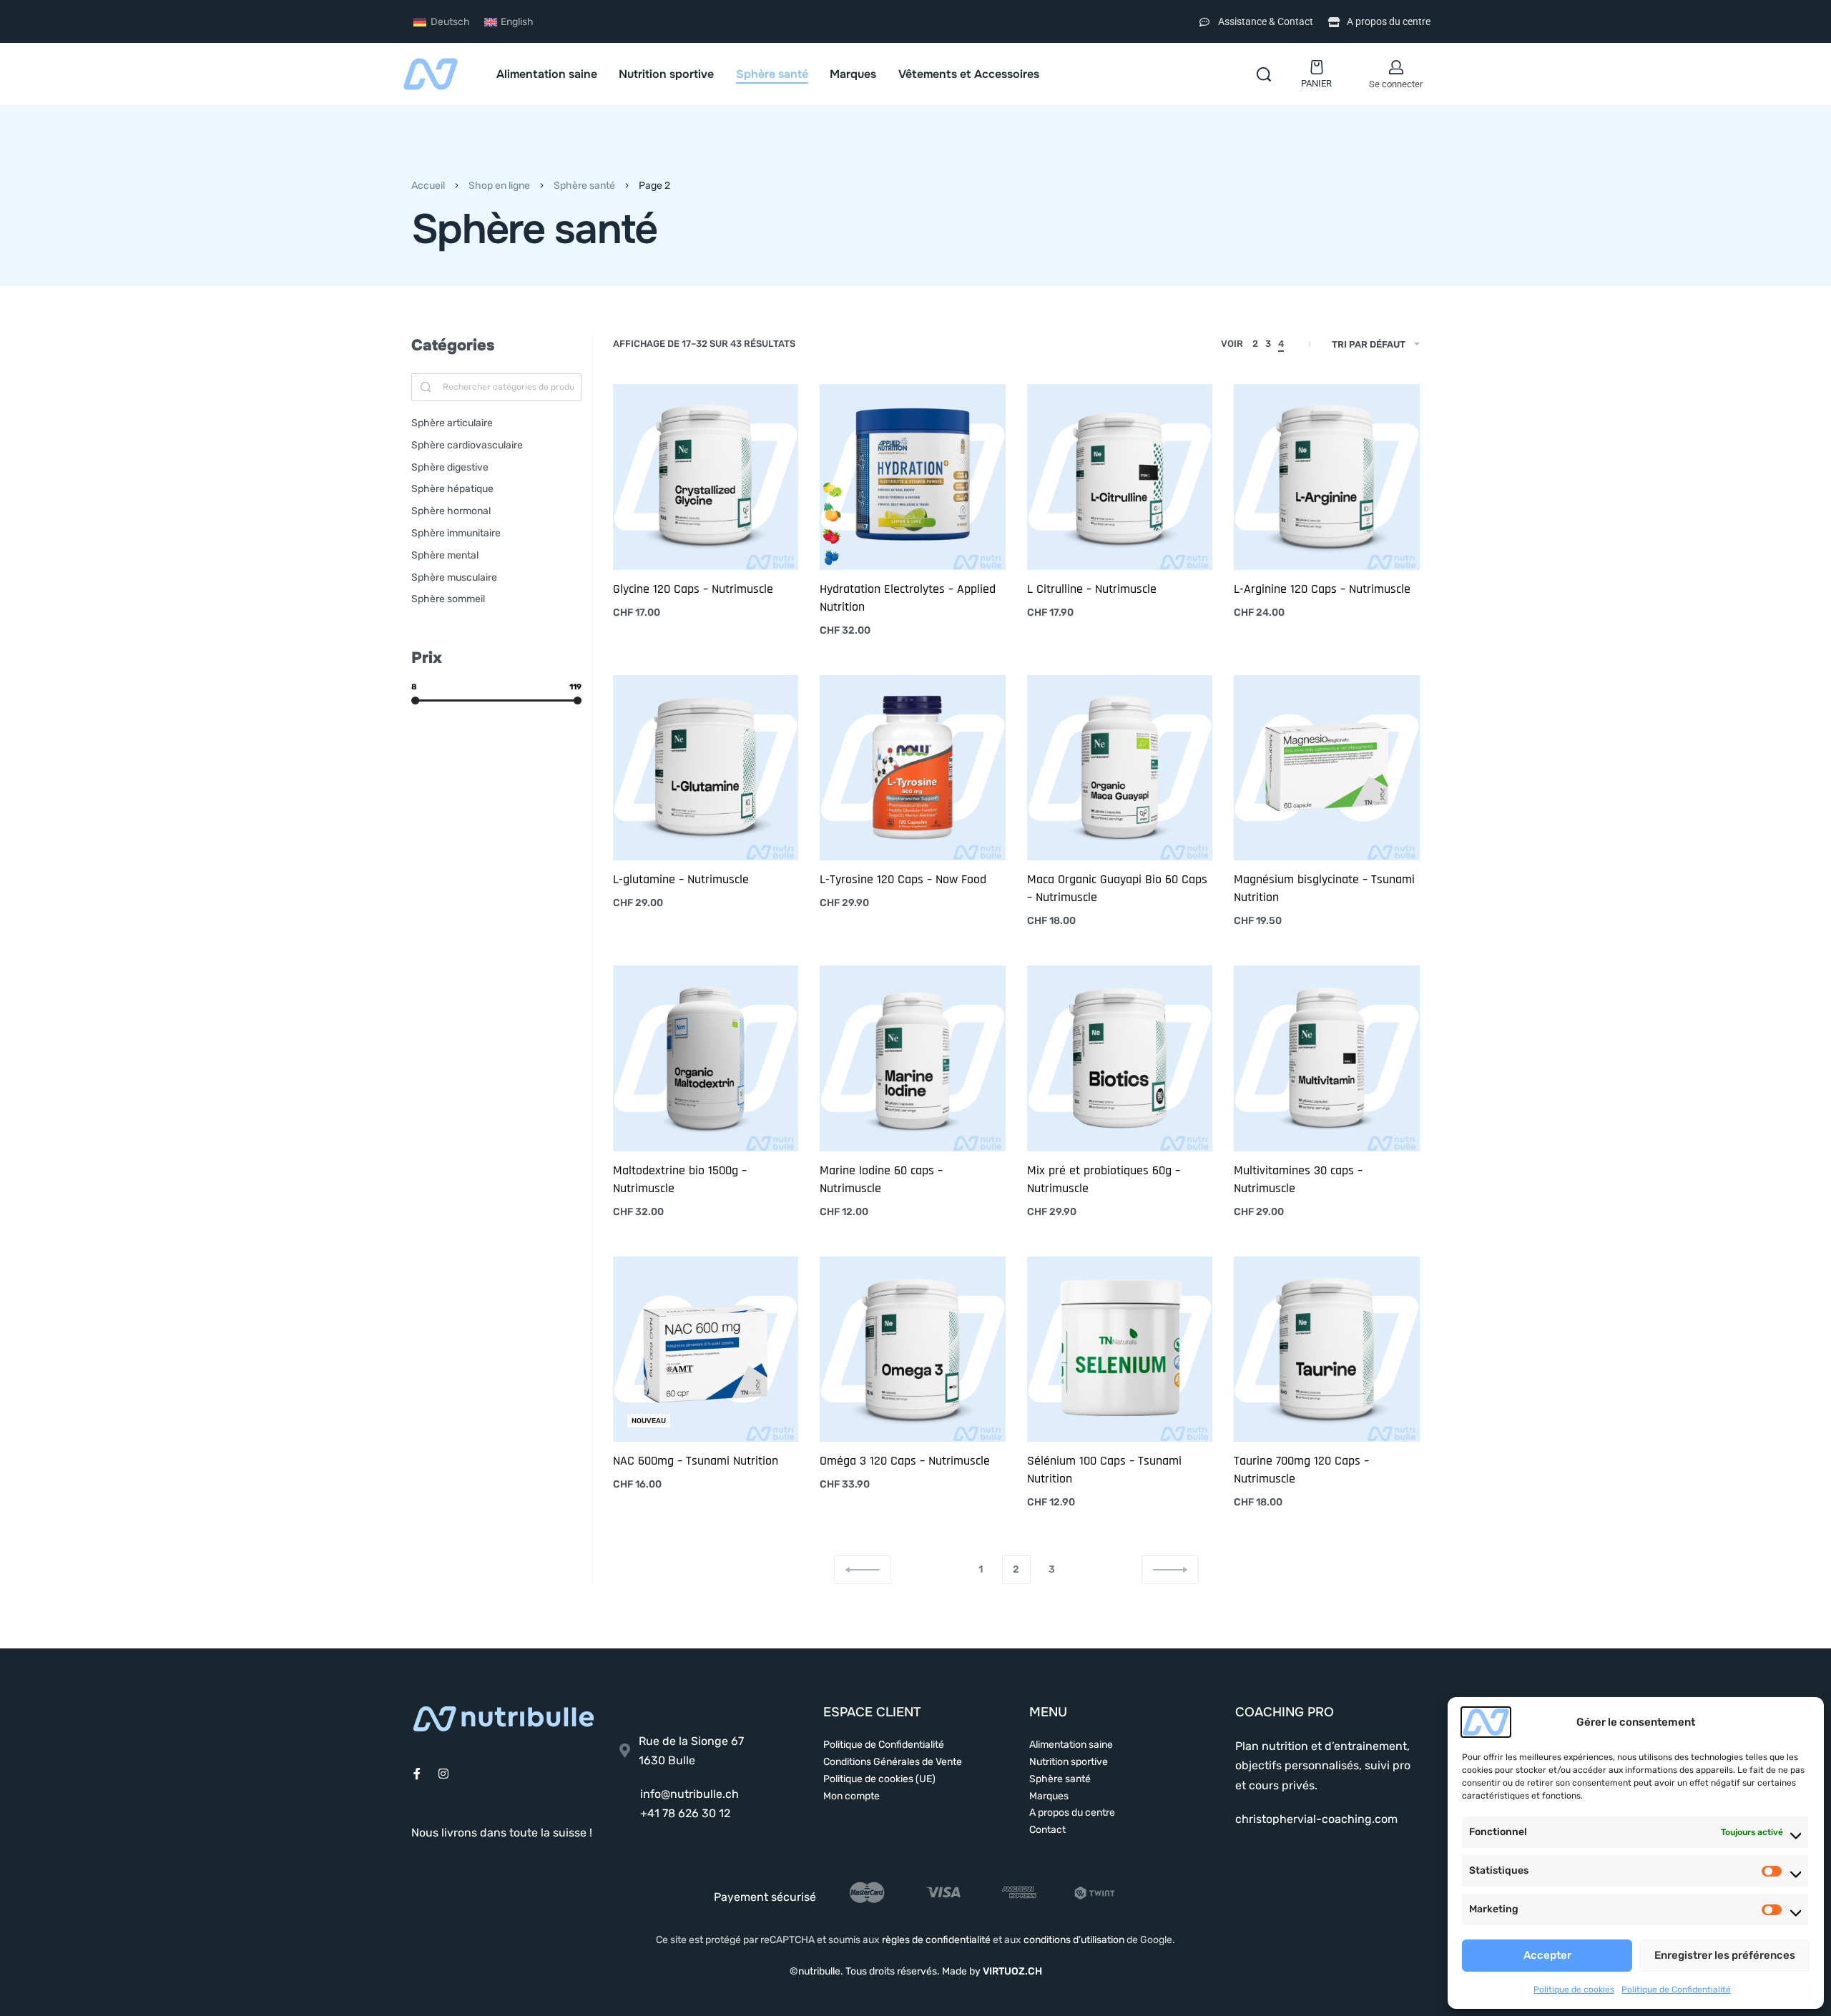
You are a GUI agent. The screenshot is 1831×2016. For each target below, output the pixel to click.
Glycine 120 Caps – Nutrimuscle (693, 589)
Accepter (1547, 1955)
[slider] (415, 700)
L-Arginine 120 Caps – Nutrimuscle (1322, 589)
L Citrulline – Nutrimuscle (1092, 589)
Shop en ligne (499, 186)
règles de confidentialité (936, 1940)
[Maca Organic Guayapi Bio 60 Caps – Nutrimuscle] (1120, 768)
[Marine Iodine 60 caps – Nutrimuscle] (913, 1058)
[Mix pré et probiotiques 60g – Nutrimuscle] (1120, 1058)
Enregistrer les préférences (1725, 1955)
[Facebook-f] (417, 1774)
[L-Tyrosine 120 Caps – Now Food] (913, 768)
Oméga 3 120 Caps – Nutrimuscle (905, 1461)
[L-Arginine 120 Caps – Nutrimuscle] (1327, 477)
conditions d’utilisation (1074, 1940)
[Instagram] (443, 1774)
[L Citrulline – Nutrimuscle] (1120, 477)
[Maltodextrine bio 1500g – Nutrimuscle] (706, 1058)
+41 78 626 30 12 (685, 1813)
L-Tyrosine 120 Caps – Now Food (903, 879)
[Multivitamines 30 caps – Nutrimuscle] (1327, 1058)
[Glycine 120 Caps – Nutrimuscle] (706, 477)
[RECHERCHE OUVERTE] (1264, 74)
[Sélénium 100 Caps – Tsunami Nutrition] (1120, 1349)
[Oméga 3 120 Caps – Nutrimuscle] (913, 1349)
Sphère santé (584, 186)
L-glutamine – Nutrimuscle (681, 879)
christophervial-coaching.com (1316, 1819)
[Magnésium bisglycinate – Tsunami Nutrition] (1327, 768)
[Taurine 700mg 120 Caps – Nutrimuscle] (1327, 1349)
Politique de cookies (1574, 1990)
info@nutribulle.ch (689, 1794)
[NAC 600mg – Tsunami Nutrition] (706, 1349)
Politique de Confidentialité (1676, 1990)
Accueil (428, 186)
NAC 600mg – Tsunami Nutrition (696, 1461)
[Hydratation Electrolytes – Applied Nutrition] (913, 477)
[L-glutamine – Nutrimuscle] (706, 768)
